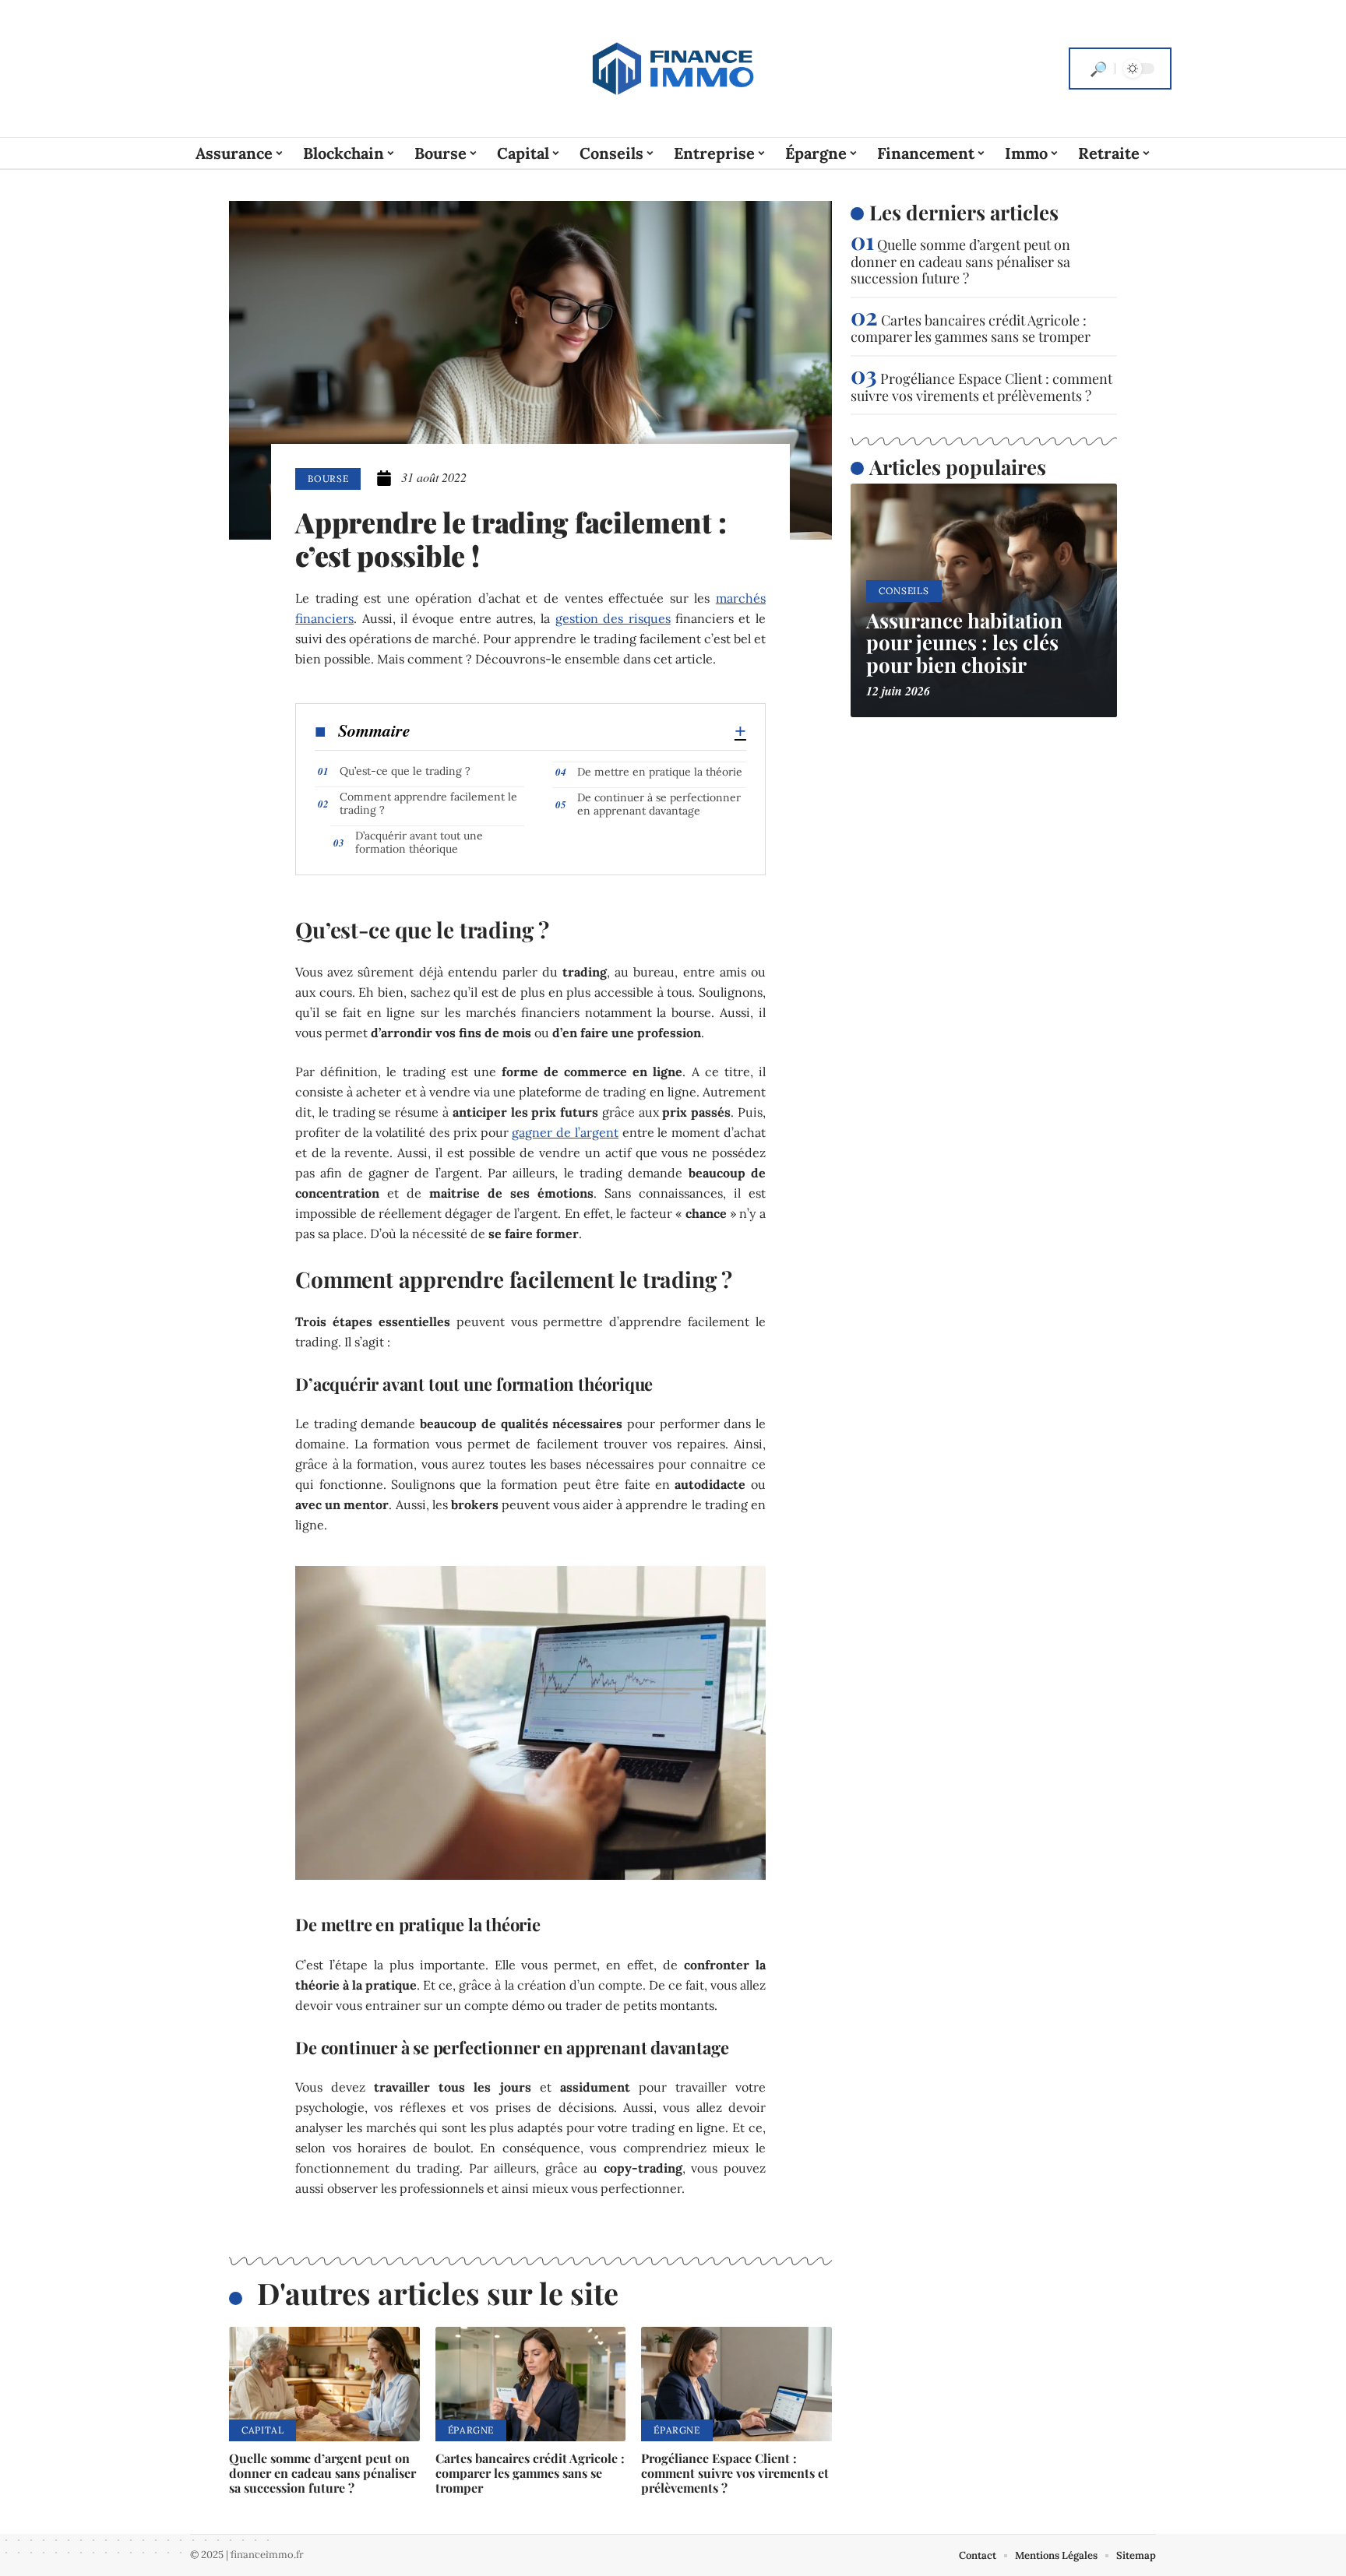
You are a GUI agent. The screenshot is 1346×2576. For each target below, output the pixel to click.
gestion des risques (613, 618)
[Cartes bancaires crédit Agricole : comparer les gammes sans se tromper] (531, 2384)
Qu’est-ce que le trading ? (405, 771)
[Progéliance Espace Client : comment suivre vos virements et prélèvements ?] (736, 2384)
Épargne (471, 2430)
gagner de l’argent (565, 1132)
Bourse (328, 479)
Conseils (904, 591)
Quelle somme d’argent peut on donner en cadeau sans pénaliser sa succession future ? (322, 2473)
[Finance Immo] (673, 69)
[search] (1098, 69)
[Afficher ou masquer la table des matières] (578, 731)
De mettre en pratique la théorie (660, 772)
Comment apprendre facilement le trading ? (428, 803)
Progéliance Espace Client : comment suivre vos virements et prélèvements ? (735, 2473)
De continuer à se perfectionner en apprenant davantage (659, 804)
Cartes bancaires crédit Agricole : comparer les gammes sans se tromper (530, 2473)
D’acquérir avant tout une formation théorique (419, 842)
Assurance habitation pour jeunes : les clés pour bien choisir (964, 642)
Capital (263, 2430)
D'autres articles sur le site (438, 2293)
